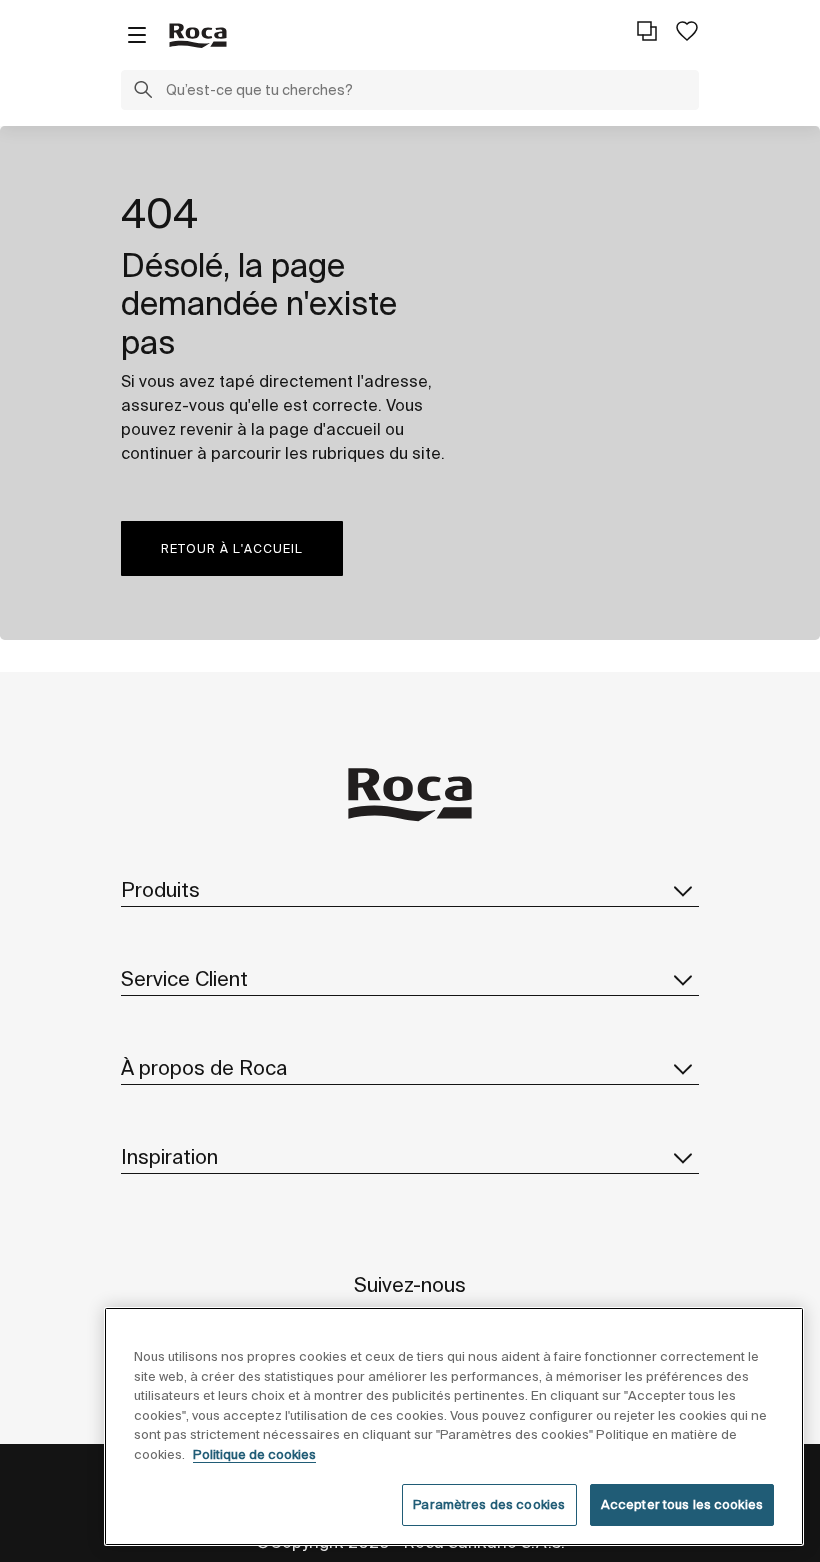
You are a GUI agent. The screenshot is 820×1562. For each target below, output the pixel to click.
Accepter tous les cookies (682, 1504)
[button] (143, 92)
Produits (160, 889)
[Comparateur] (647, 31)
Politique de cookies (254, 1454)
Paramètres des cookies (489, 1504)
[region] (454, 1426)
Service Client (184, 978)
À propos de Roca (204, 1067)
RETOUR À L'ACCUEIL (232, 548)
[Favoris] (687, 31)
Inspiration (169, 1156)
